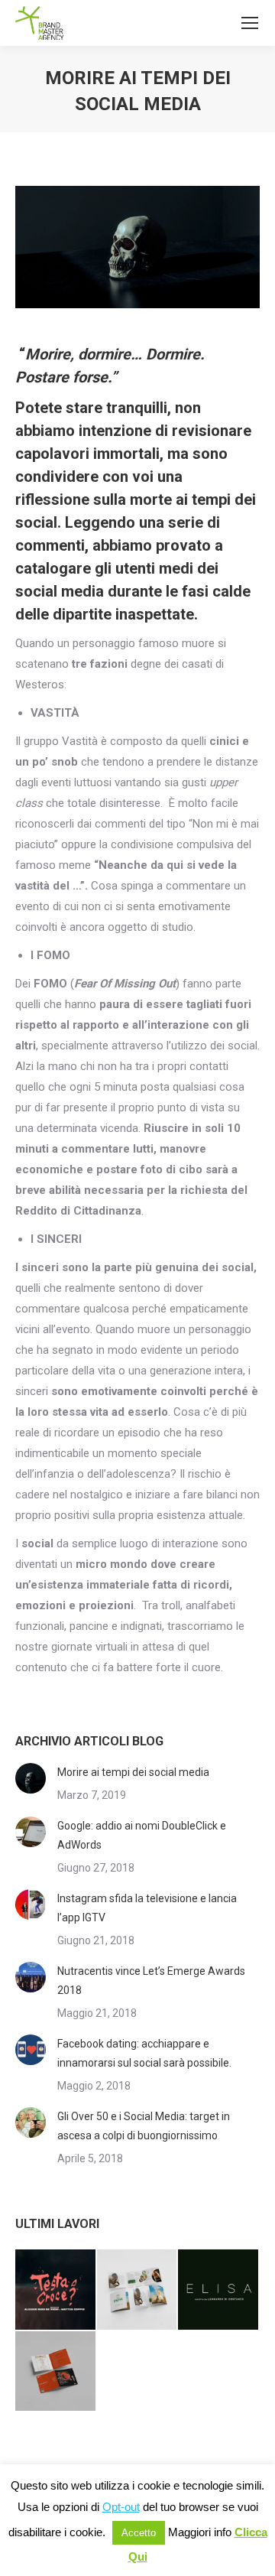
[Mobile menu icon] (250, 23)
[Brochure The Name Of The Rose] (56, 2372)
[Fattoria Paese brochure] (138, 2290)
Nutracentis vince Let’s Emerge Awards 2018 (151, 1981)
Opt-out (121, 2507)
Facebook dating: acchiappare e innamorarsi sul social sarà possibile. (144, 2053)
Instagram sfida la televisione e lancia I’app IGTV (147, 1908)
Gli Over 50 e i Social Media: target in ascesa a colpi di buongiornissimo (144, 2126)
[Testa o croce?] (56, 2290)
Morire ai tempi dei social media (133, 1772)
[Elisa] (219, 2290)
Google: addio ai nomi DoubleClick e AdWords (142, 1835)
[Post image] (31, 1778)
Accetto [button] (139, 2533)
